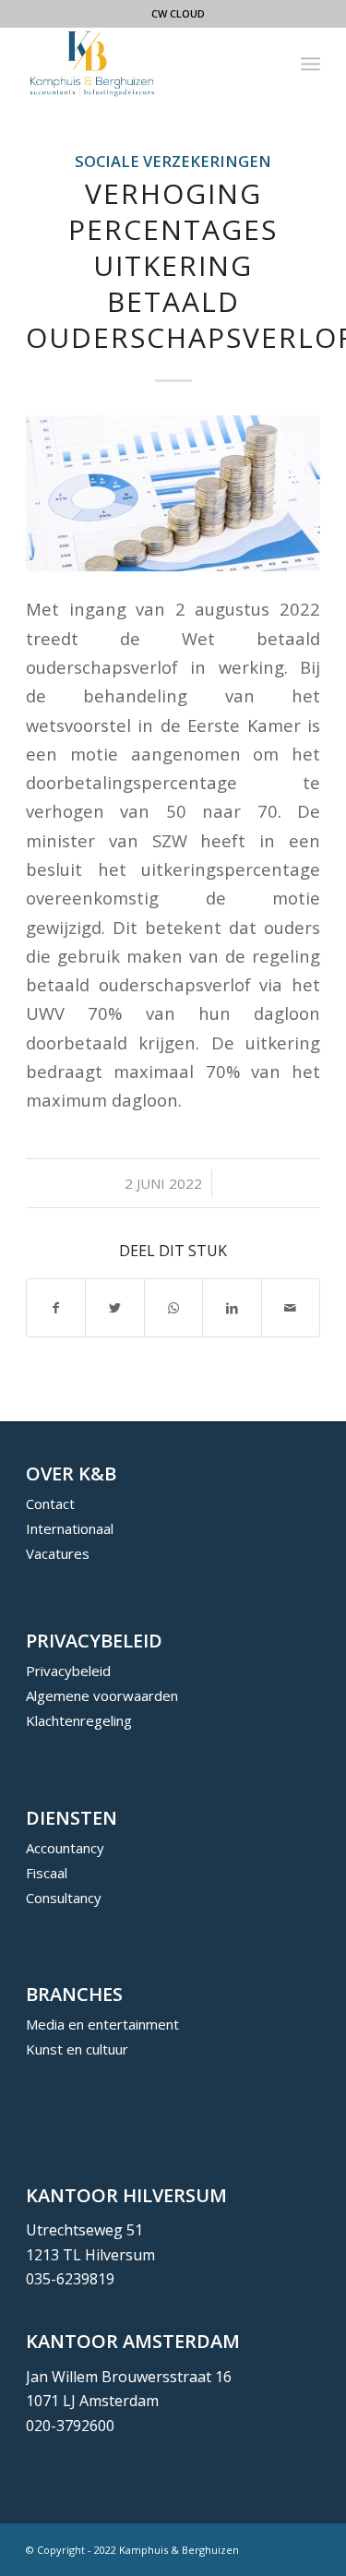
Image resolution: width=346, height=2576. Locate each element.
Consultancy (64, 1898)
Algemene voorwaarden (102, 1695)
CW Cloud (178, 13)
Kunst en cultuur (77, 2049)
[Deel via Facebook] (56, 1308)
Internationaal (70, 1528)
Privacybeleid (68, 1671)
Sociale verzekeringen (173, 161)
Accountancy (65, 1848)
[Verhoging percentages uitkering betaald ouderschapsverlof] (173, 493)
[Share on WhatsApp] (173, 1308)
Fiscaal (47, 1873)
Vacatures (58, 1553)
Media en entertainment (102, 2024)
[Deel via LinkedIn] (232, 1308)
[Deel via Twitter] (114, 1308)
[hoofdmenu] (310, 64)
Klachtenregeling (79, 1720)
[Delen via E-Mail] (291, 1308)
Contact (50, 1504)
